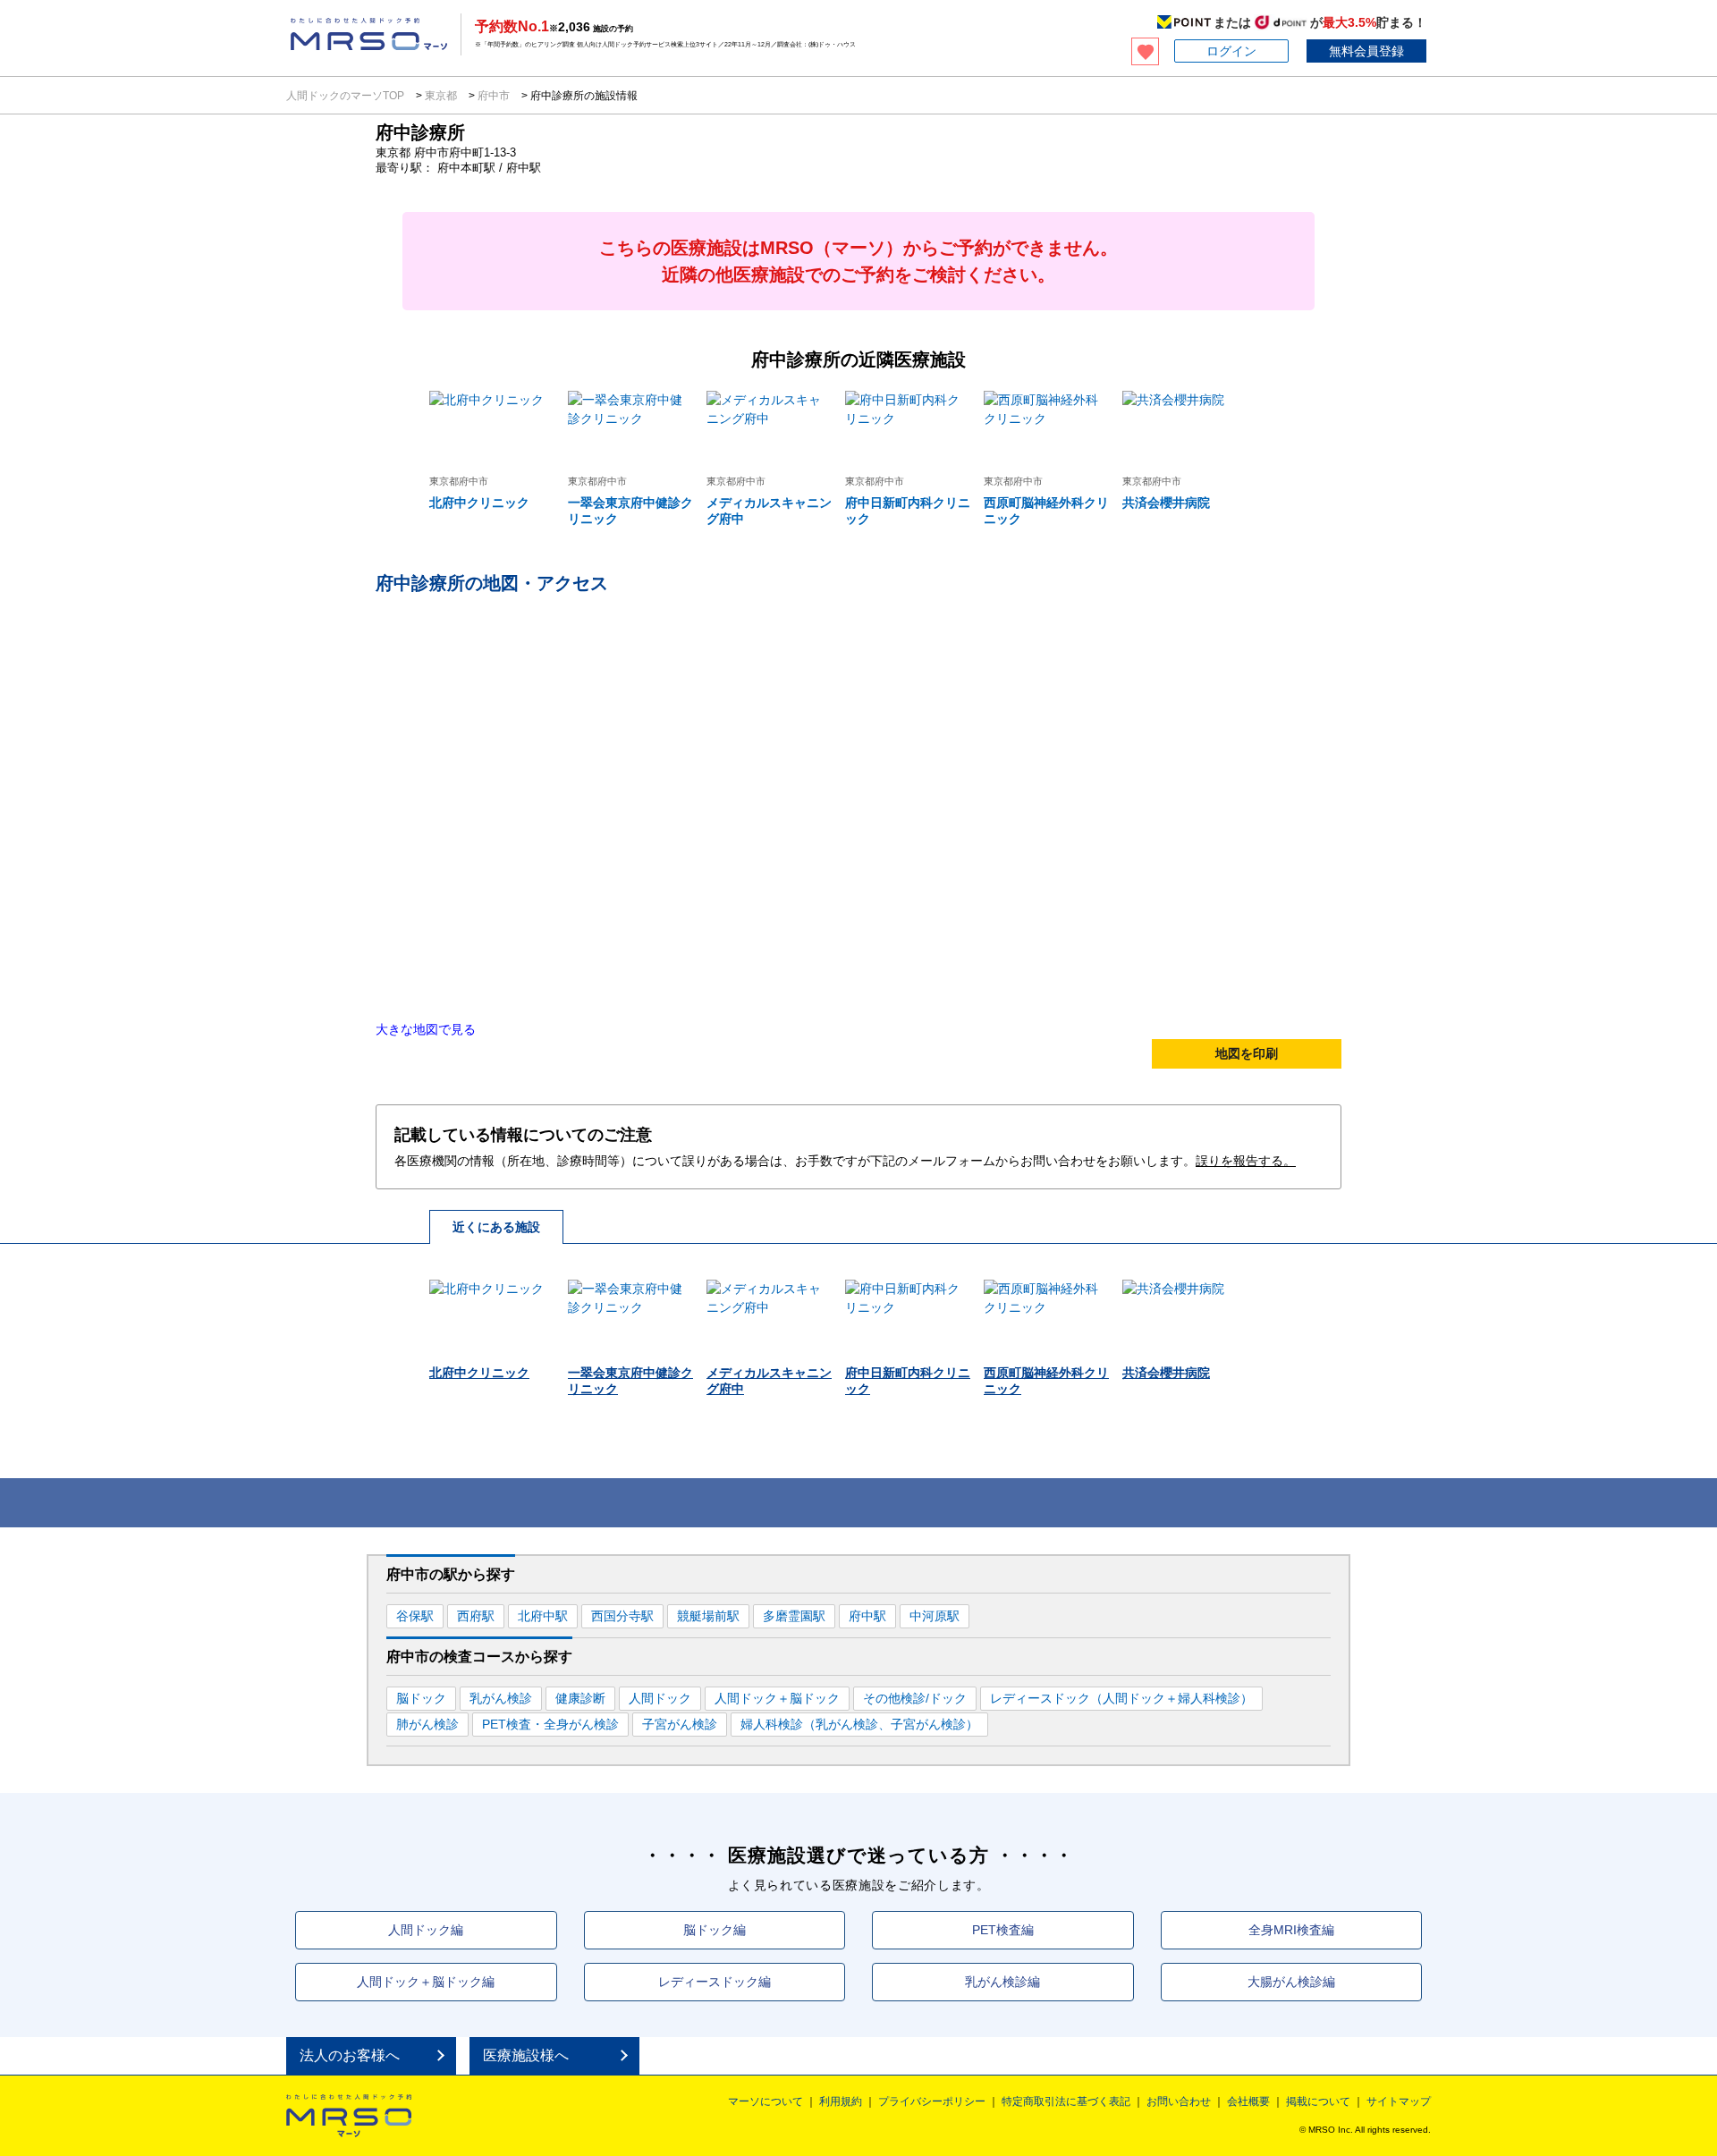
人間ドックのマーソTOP (347, 96)
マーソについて (765, 2101)
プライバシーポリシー (932, 2101)
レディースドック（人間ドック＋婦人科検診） (1121, 1698)
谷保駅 (415, 1616)
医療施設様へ (526, 2055)
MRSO (349, 2116)
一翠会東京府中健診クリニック (630, 511)
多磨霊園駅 (794, 1616)
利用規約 (841, 2101)
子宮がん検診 (680, 1724)
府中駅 (867, 1616)
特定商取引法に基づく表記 (1066, 2101)
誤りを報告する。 (1246, 1161)
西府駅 (476, 1616)
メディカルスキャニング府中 (769, 511)
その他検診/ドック (915, 1698)
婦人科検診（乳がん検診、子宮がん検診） (859, 1724)
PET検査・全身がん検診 (550, 1724)
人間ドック (660, 1698)
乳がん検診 (501, 1698)
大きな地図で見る (426, 1029)
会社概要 (1248, 2101)
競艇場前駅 (708, 1616)
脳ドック (421, 1698)
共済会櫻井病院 (1166, 503)
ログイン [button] (1231, 51)
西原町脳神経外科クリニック (1046, 511)
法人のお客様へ (350, 2055)
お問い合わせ (1179, 2101)
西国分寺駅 (622, 1616)
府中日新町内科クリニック (908, 511)
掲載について (1318, 2101)
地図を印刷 (1247, 1053)
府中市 (494, 96)
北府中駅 (543, 1616)
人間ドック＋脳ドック (777, 1698)
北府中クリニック (479, 503)
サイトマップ (1399, 2101)
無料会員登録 (1366, 51)
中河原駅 (935, 1616)
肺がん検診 (427, 1724)
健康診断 (580, 1698)
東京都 (441, 96)
